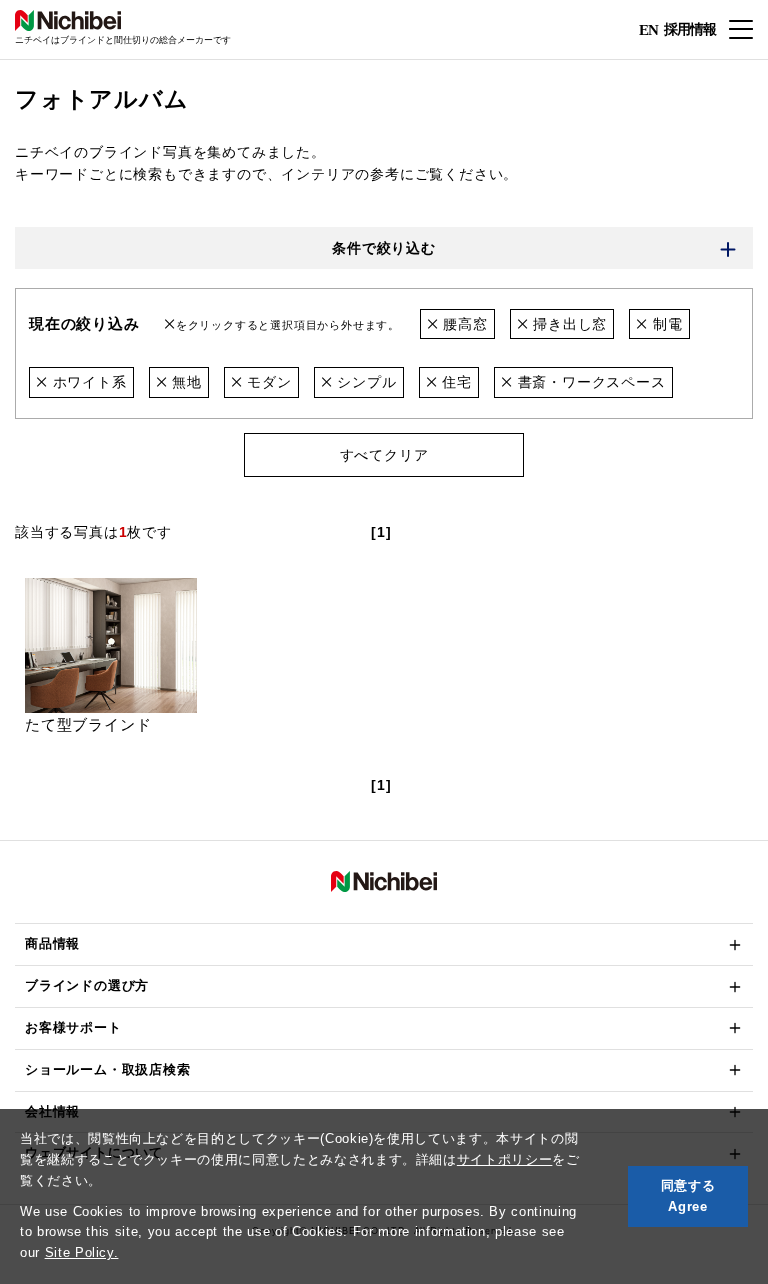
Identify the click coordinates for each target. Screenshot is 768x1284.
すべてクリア (384, 455)
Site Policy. (82, 1252)
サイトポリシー (505, 1159)
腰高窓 (462, 324)
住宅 (454, 382)
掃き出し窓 (568, 324)
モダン (267, 382)
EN (648, 30)
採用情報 (690, 28)
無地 (184, 382)
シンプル (365, 382)
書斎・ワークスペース (589, 382)
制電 (665, 324)
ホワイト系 (87, 382)
